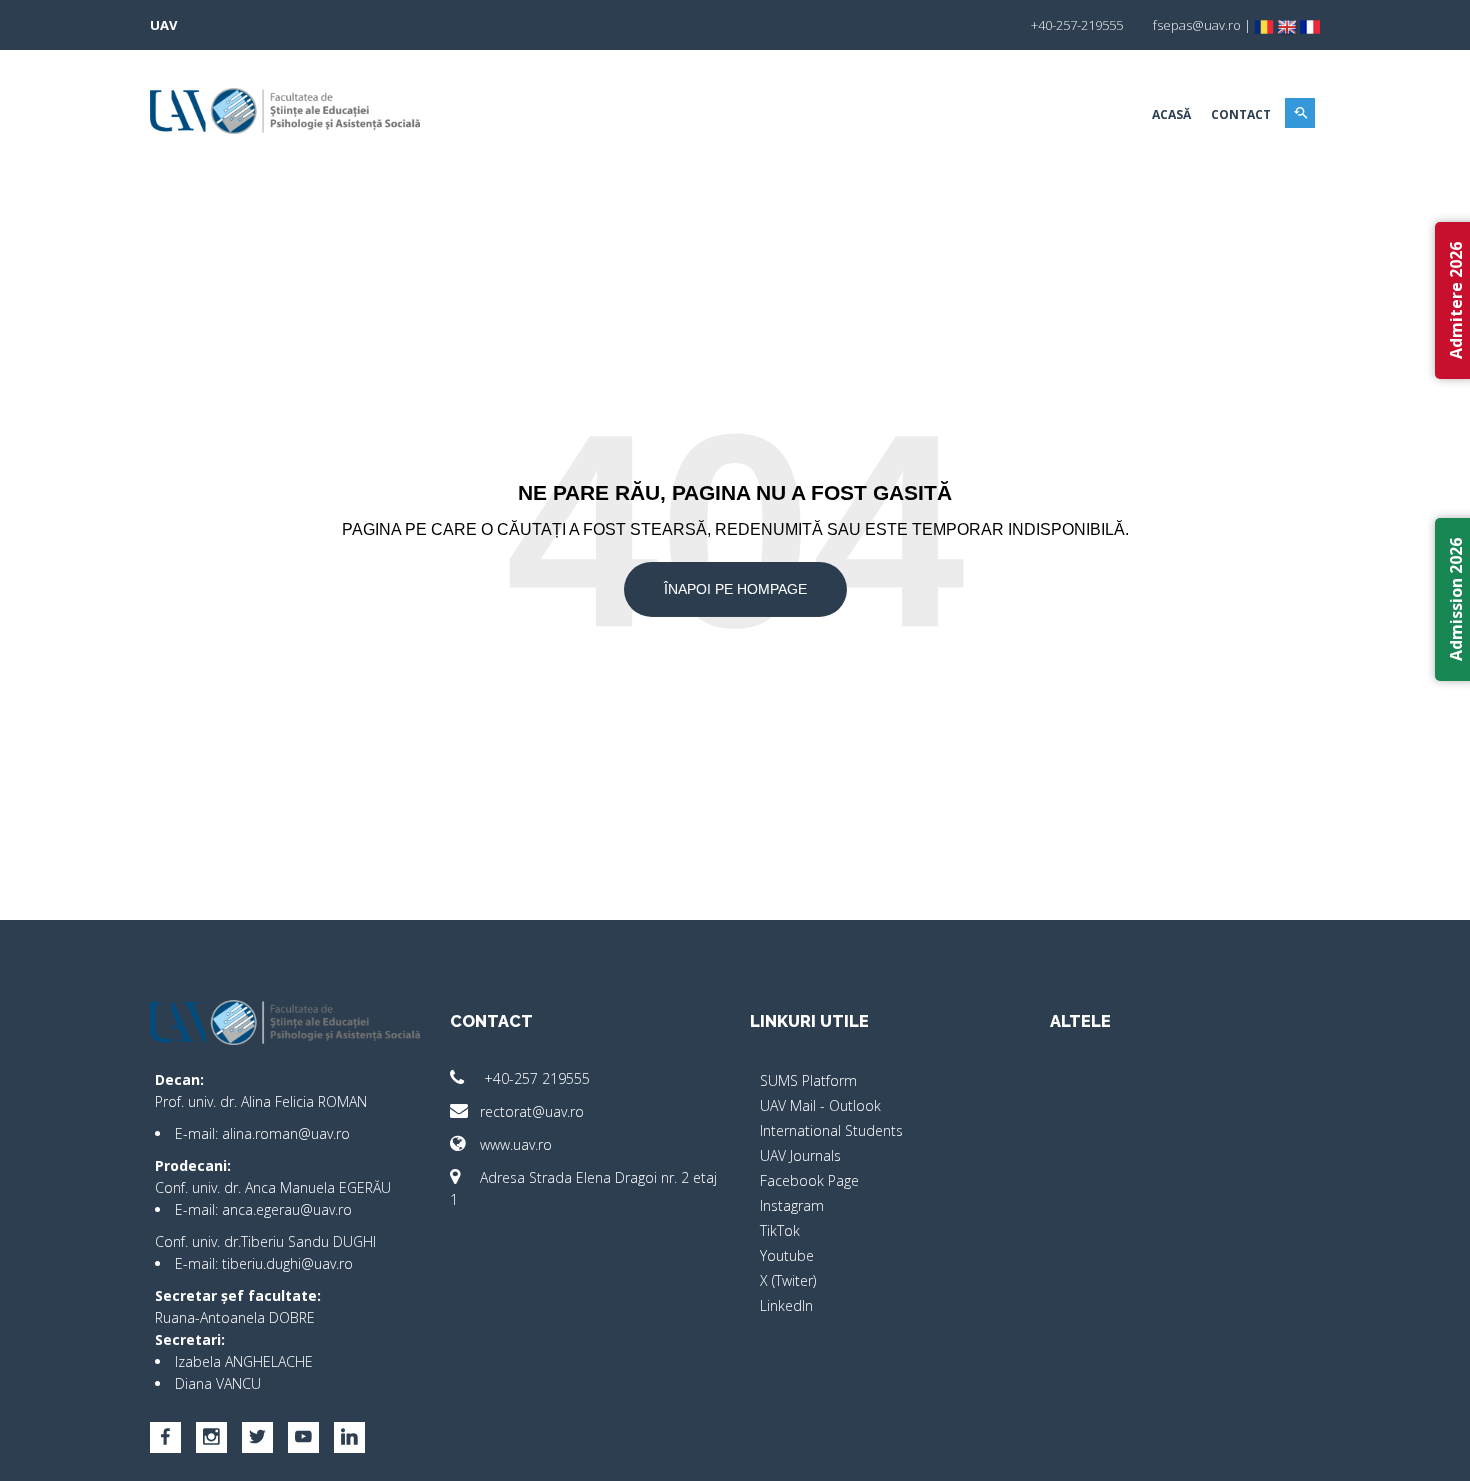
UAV (163, 25)
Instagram (792, 1205)
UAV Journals (800, 1155)
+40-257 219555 (535, 1078)
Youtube (787, 1255)
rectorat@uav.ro (532, 1111)
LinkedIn (786, 1305)
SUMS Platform (808, 1080)
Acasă (1171, 114)
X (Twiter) (788, 1280)
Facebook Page (809, 1180)
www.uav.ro (516, 1144)
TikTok (780, 1230)
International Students (831, 1130)
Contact (1241, 114)
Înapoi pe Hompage (735, 589)
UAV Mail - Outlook (820, 1105)
